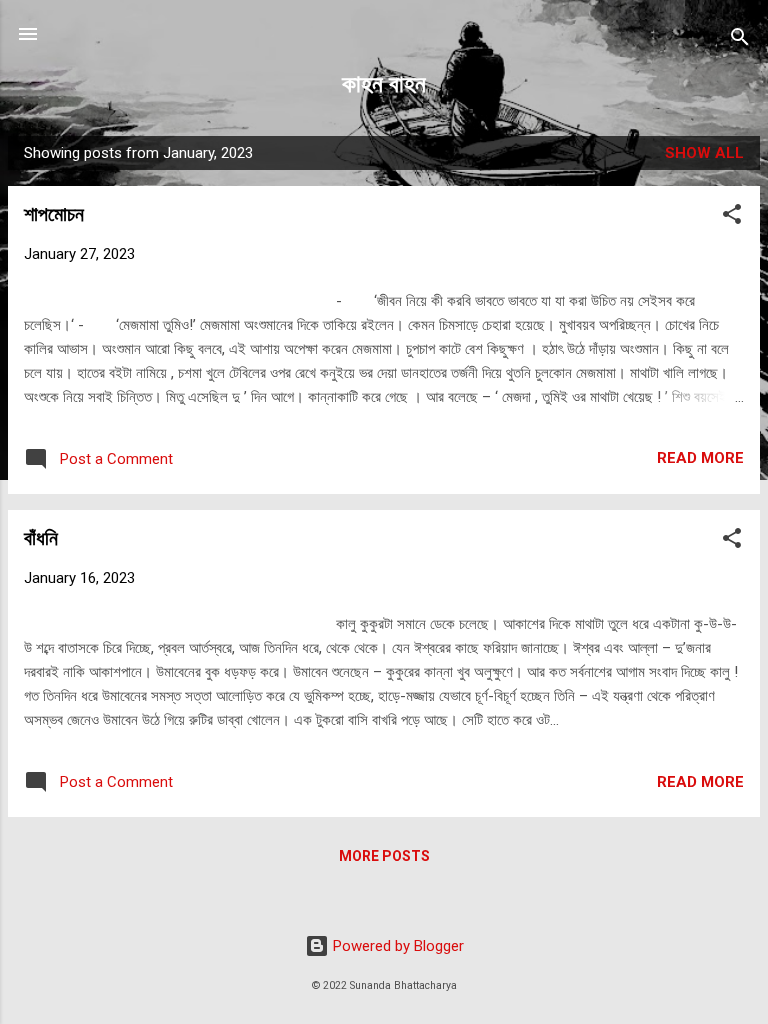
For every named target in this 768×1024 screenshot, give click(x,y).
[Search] (740, 40)
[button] (732, 217)
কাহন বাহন (384, 84)
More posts (384, 856)
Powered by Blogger (396, 946)
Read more (700, 458)
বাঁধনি (41, 538)
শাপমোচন (54, 214)
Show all (704, 153)
